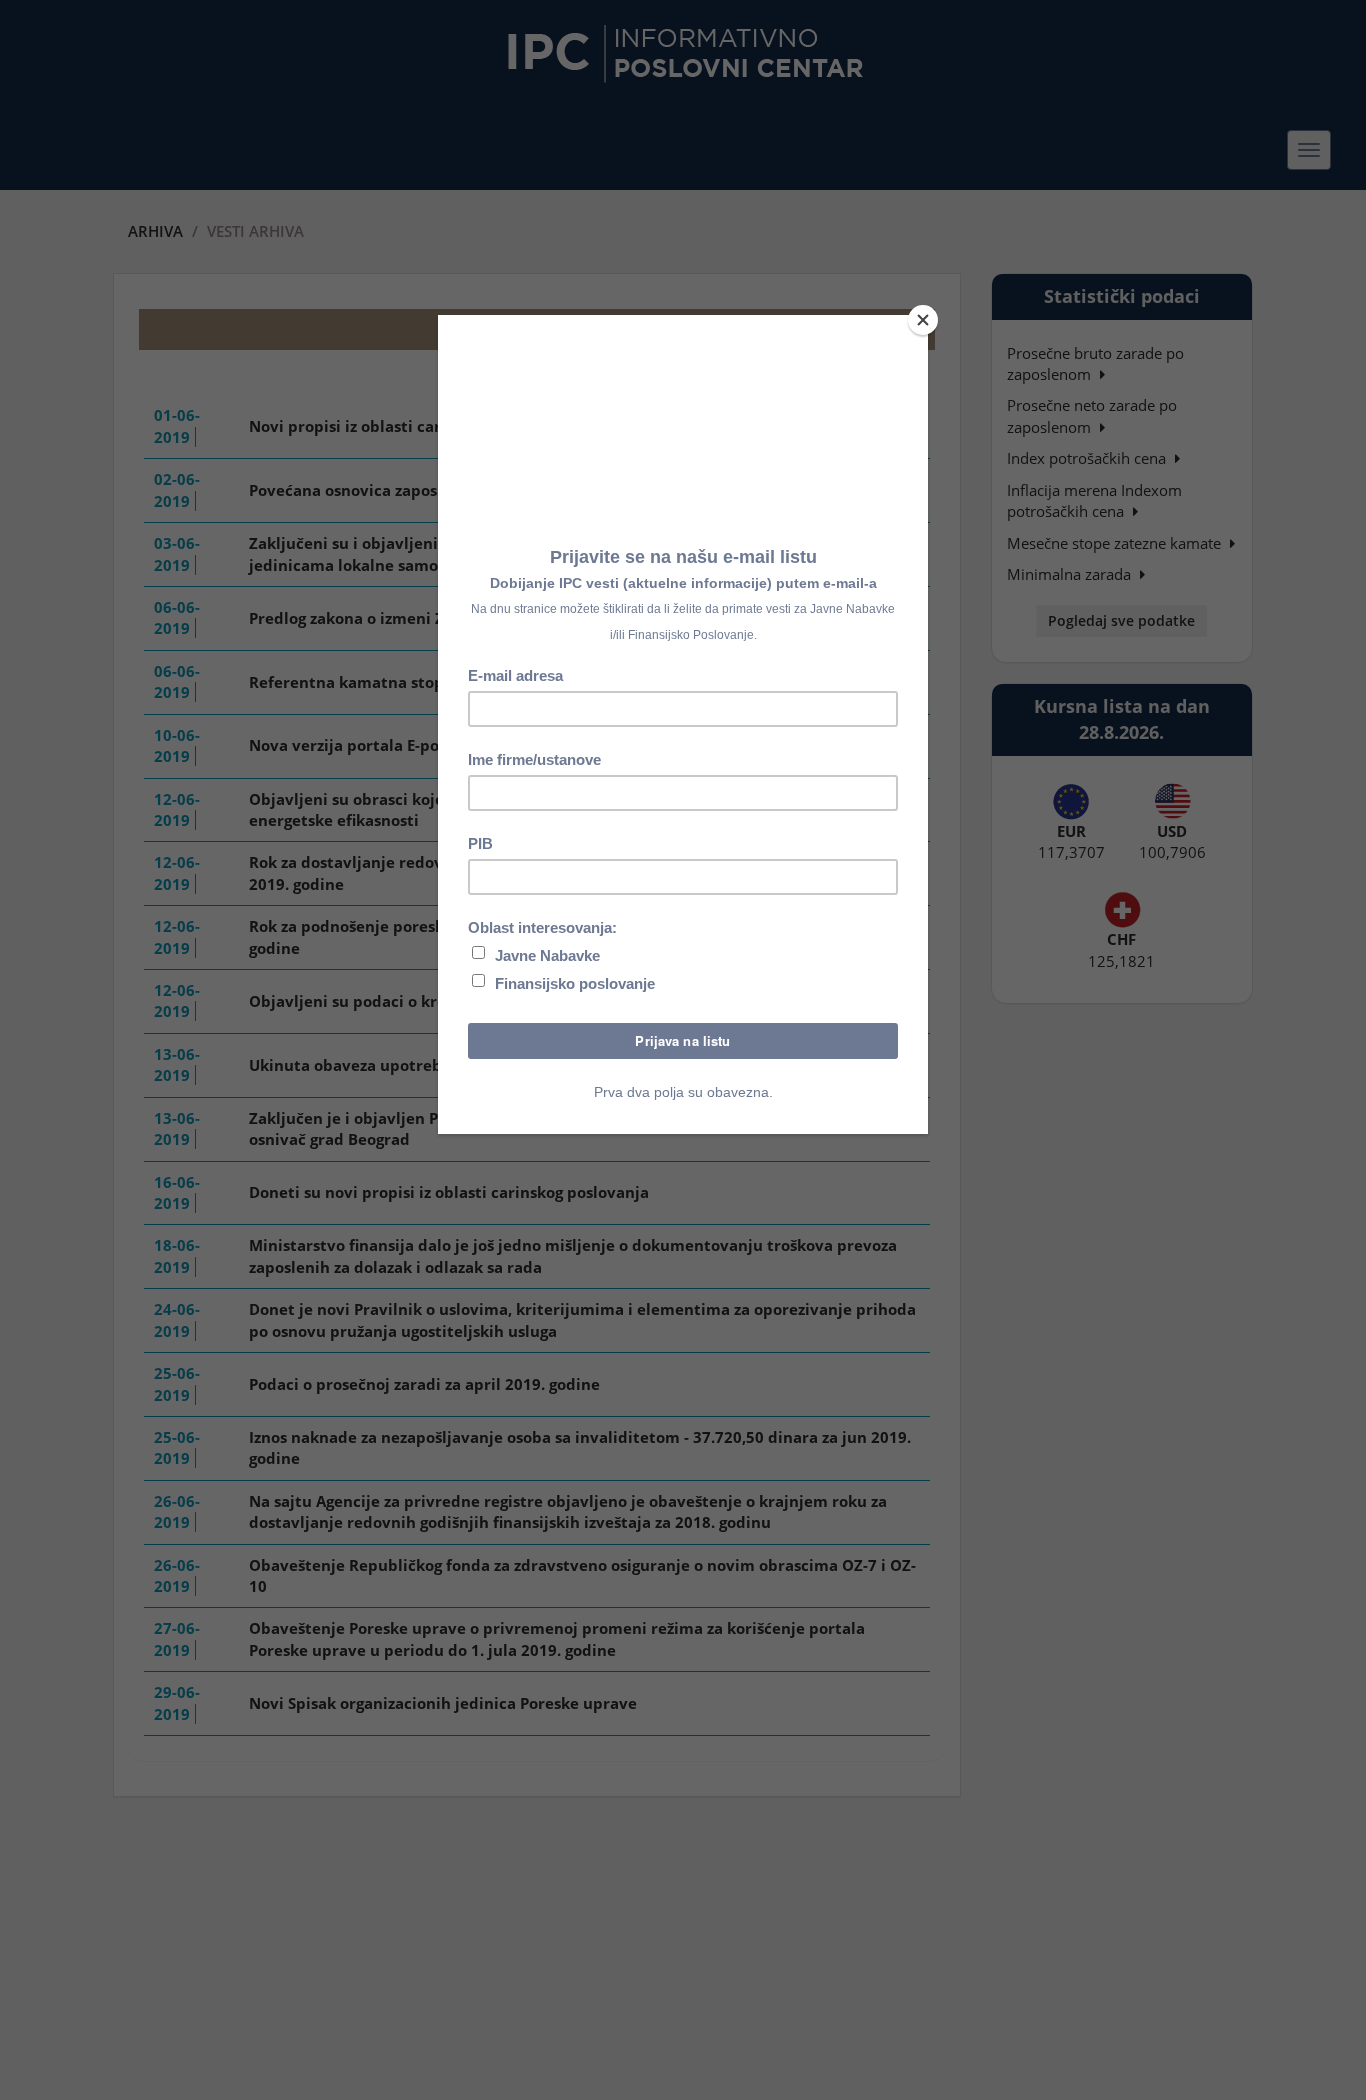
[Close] (923, 320)
